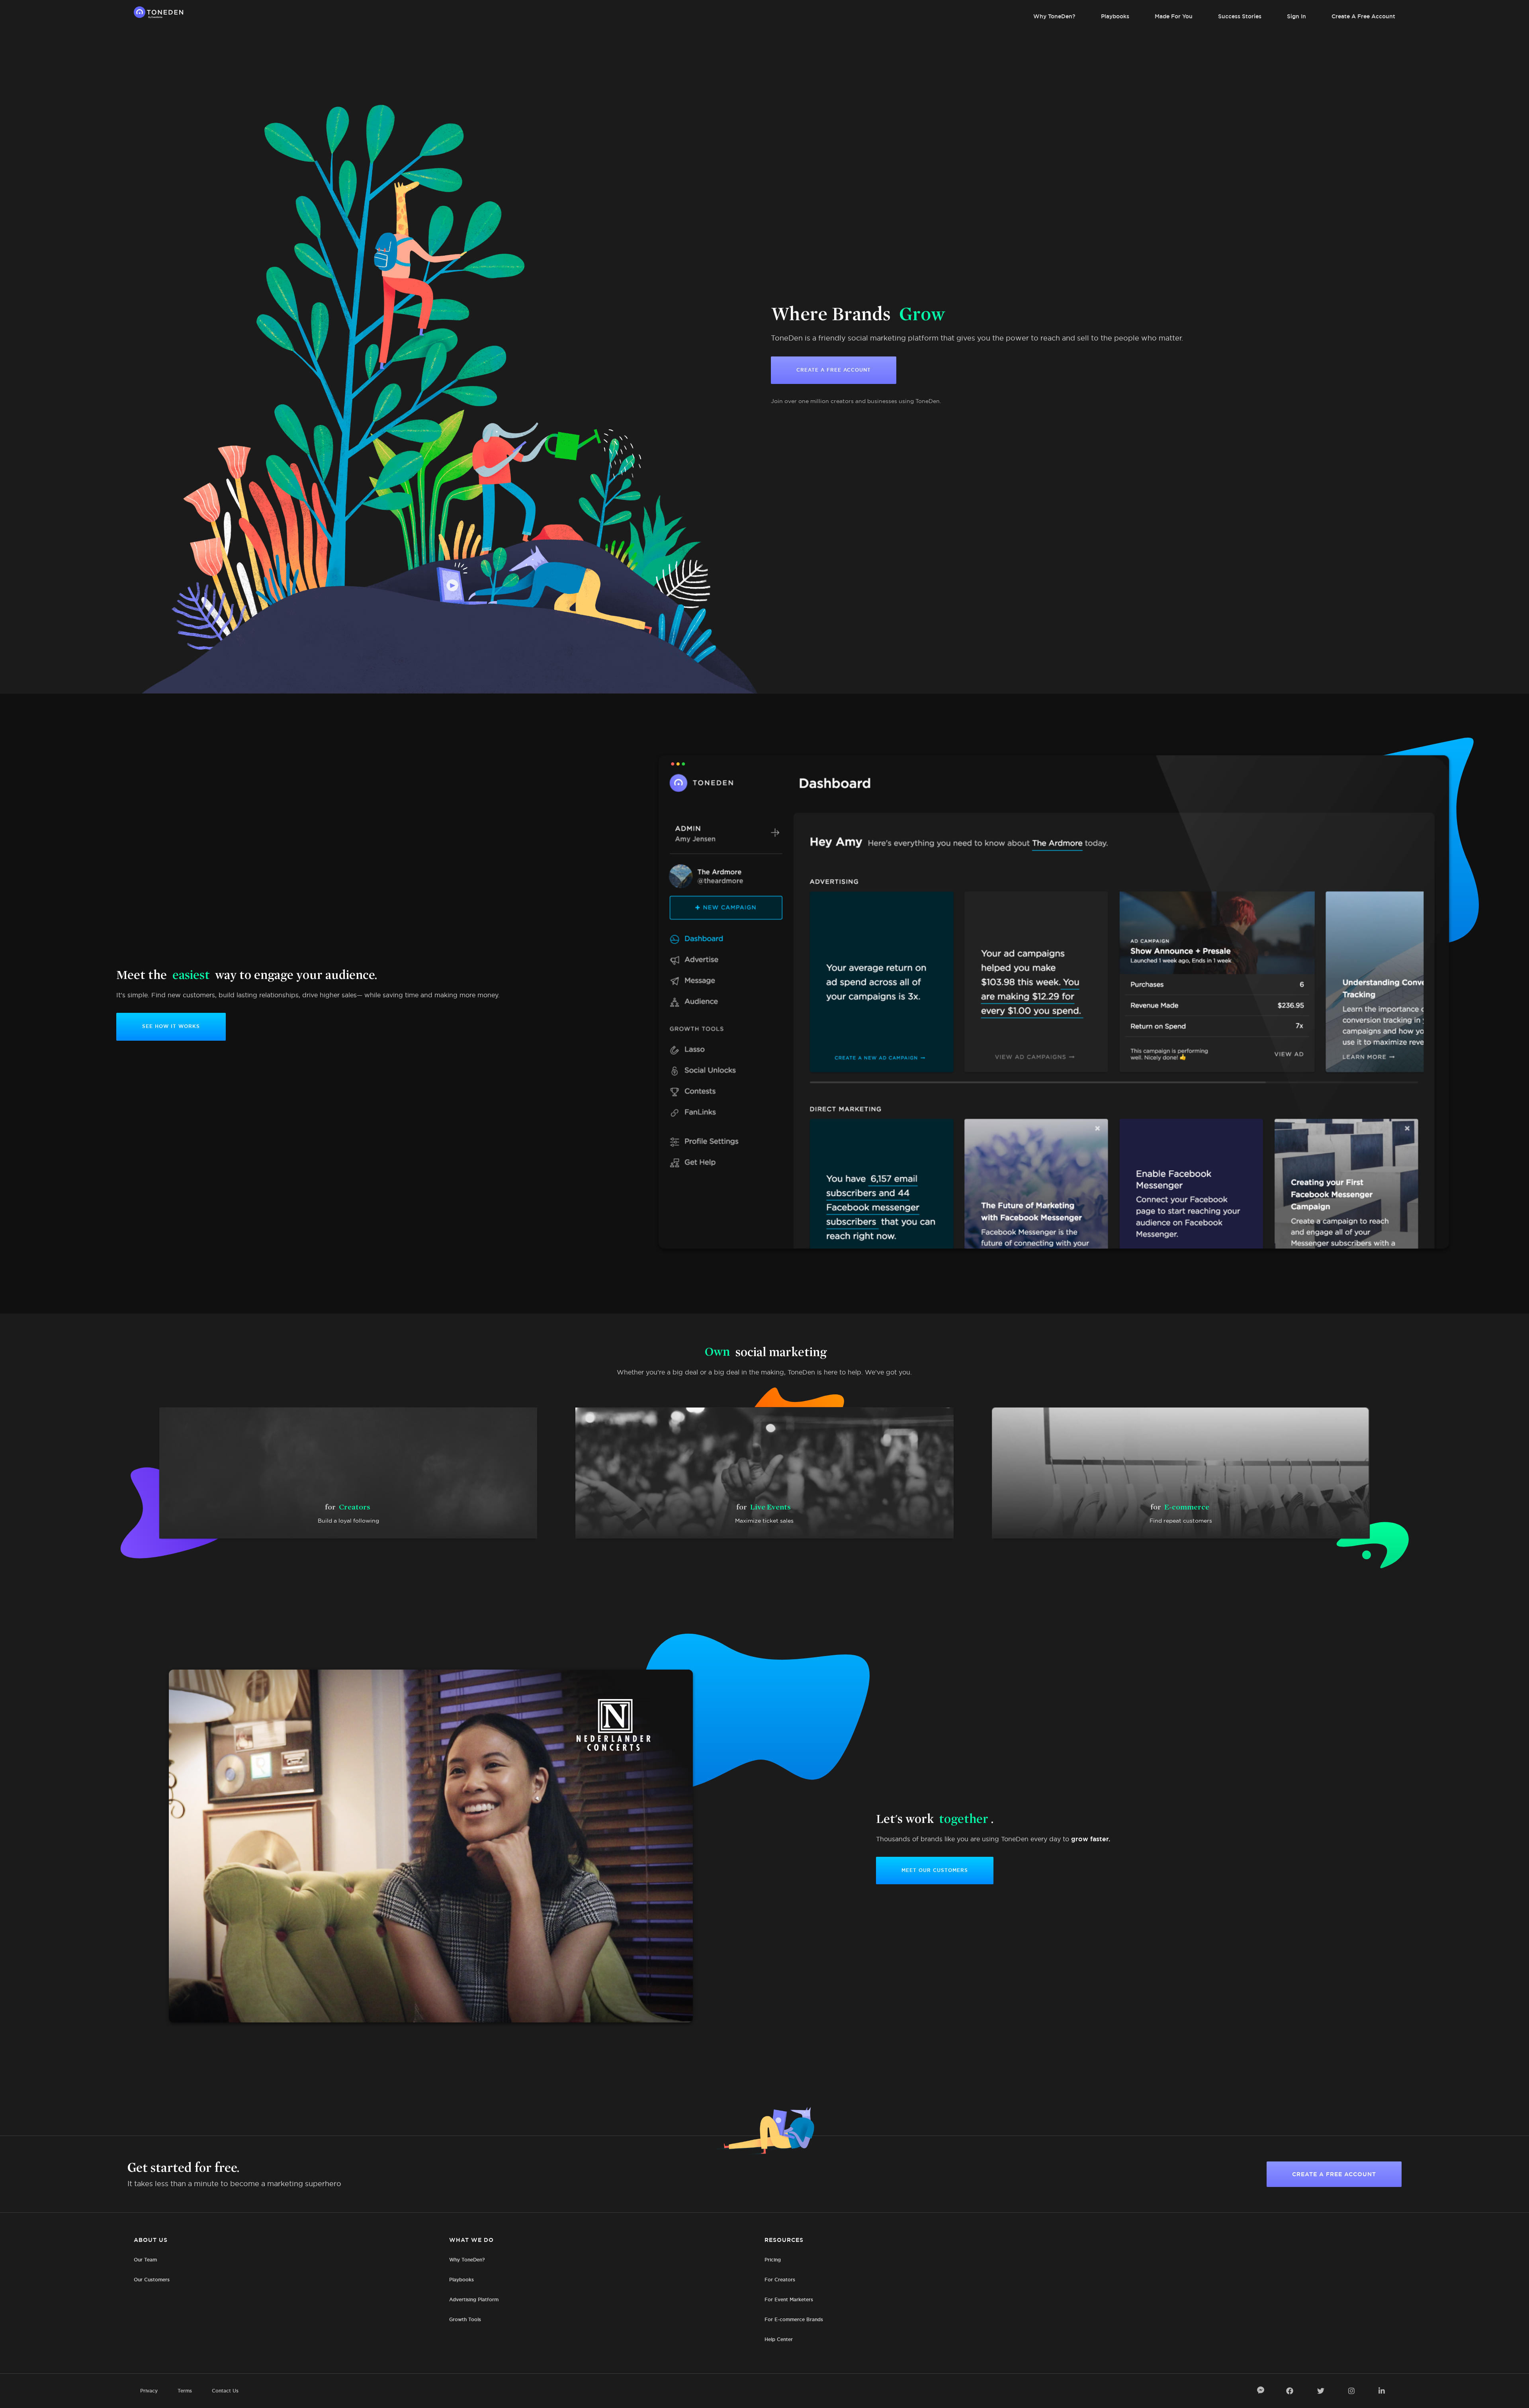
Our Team (145, 2260)
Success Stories (1240, 16)
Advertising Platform (474, 2299)
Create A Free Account (1363, 16)
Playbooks (1115, 16)
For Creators (780, 2280)
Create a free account (1334, 2174)
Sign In (1296, 16)
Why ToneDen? (1054, 16)
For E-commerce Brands (794, 2319)
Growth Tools (465, 2319)
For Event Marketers (789, 2299)
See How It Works (171, 1026)
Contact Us (225, 2391)
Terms (185, 2391)
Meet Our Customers (935, 1870)
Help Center (779, 2339)
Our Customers (152, 2280)
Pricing (773, 2260)
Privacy (149, 2391)
